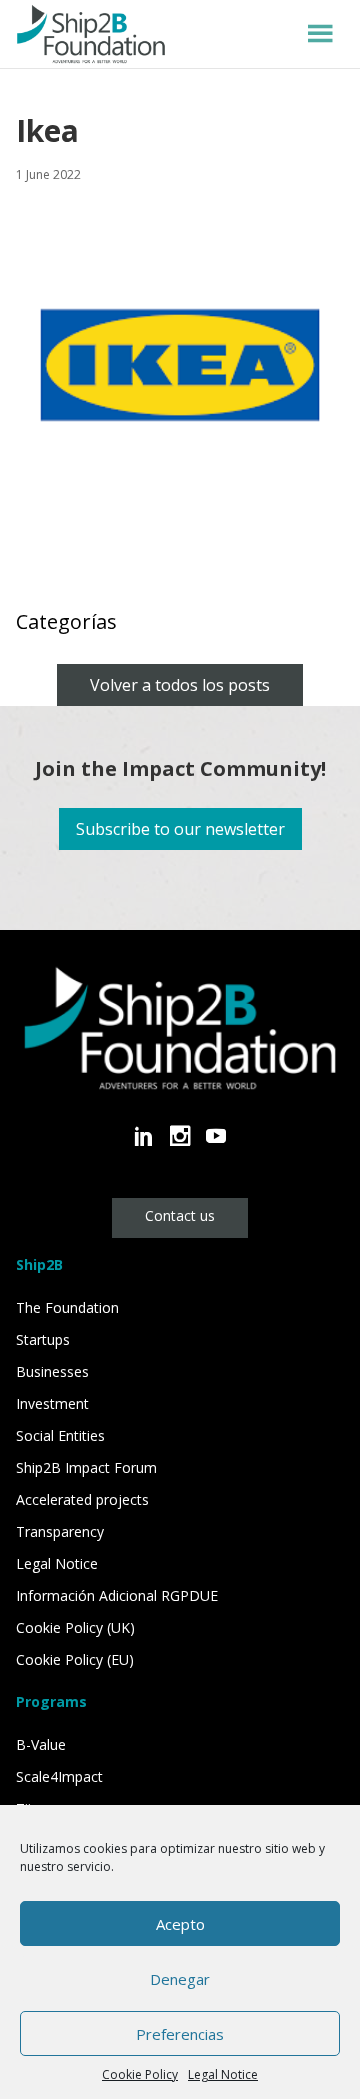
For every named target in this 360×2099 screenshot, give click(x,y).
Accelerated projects (82, 1499)
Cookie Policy (140, 2074)
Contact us (180, 1215)
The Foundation (67, 1307)
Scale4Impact (59, 1776)
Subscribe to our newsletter (180, 829)
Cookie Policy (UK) (75, 1627)
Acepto (180, 1924)
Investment (52, 1403)
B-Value (41, 1744)
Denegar (180, 1979)
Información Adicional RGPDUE (117, 1595)
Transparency (60, 1531)
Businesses (52, 1371)
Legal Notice (223, 2074)
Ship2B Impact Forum (86, 1467)
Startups (43, 1339)
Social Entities (60, 1435)
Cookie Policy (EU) (75, 1659)
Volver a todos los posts (180, 685)
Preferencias (180, 2034)
